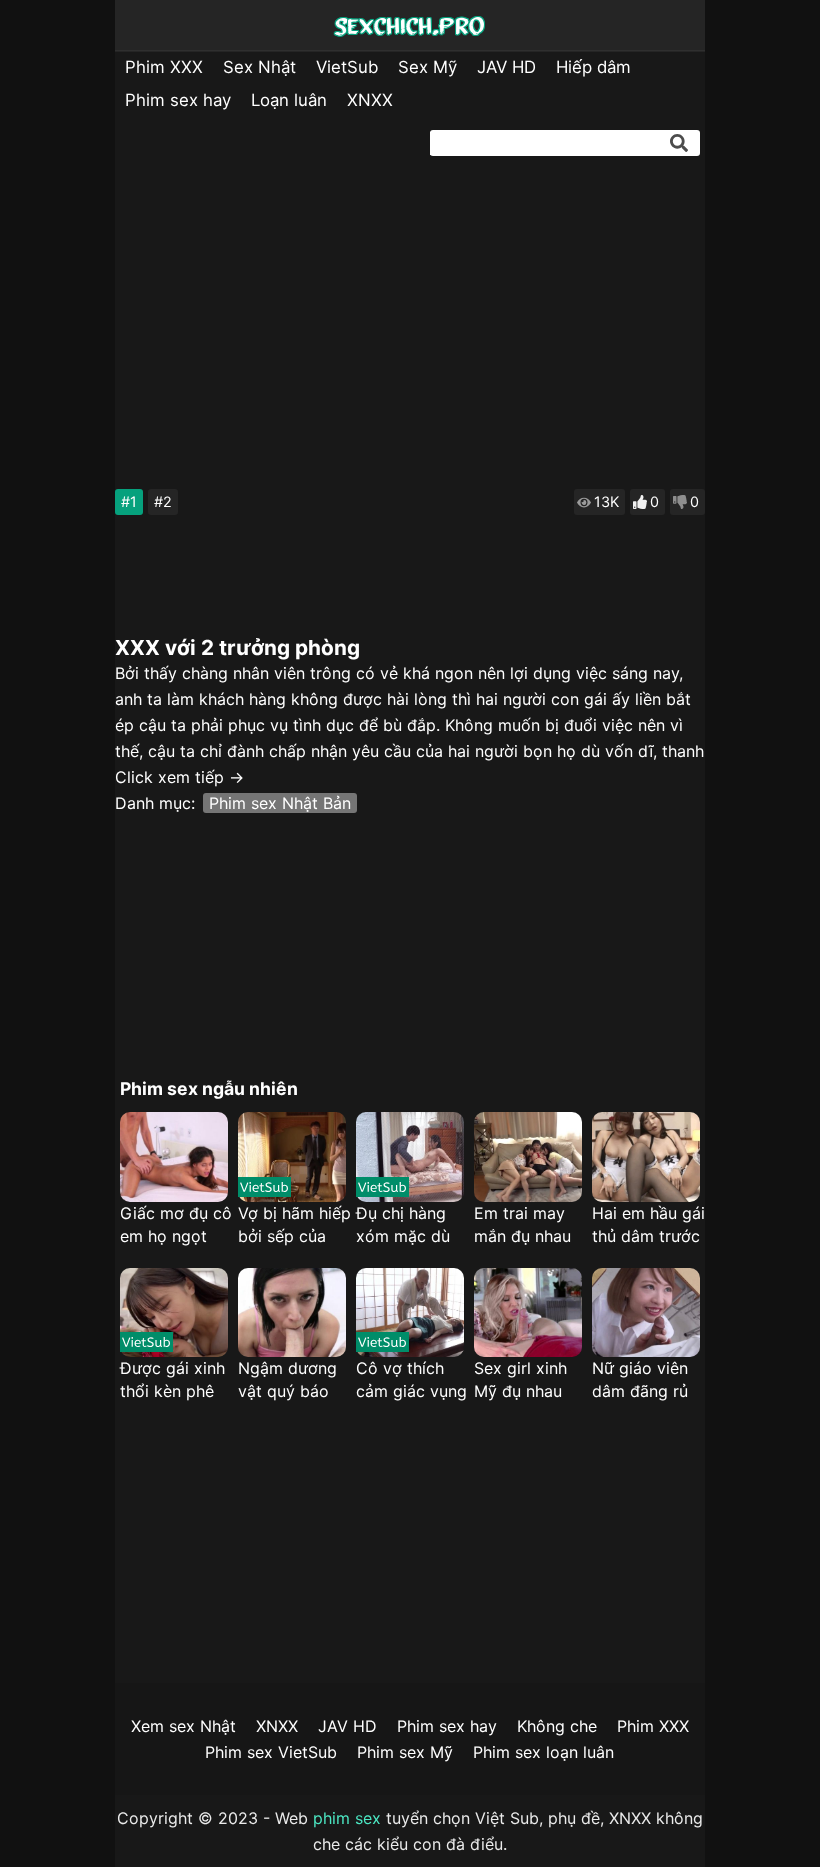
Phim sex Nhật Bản (280, 803)
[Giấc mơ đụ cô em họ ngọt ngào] (174, 1157)
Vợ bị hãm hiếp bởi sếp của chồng (294, 1225)
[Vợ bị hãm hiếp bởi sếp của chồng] (292, 1157)
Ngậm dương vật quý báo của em (287, 1380)
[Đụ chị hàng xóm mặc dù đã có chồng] (410, 1157)
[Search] (679, 143)
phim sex (347, 1818)
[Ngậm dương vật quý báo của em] (292, 1313)
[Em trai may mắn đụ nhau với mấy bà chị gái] (528, 1157)
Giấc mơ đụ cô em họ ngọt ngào (176, 1225)
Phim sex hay (178, 100)
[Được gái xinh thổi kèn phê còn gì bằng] (174, 1313)
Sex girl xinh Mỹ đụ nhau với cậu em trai (530, 1380)
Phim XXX (164, 67)
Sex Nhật (259, 67)
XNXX (370, 100)
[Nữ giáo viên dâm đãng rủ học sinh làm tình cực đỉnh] (646, 1313)
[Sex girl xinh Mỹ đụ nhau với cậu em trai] (528, 1313)
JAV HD (506, 67)
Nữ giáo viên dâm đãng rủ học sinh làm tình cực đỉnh (641, 1380)
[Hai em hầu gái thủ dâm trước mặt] (646, 1157)
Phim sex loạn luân (543, 1752)
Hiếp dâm (593, 67)
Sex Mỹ (427, 67)
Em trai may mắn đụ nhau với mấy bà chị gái (529, 1225)
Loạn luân (289, 100)
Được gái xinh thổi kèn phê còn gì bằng (172, 1380)
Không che (557, 1726)
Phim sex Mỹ (405, 1752)
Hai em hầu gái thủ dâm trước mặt (648, 1225)
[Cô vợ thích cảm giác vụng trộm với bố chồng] (410, 1313)
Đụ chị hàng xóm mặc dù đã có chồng (403, 1225)
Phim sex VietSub (271, 1752)
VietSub (347, 67)
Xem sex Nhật (183, 1726)
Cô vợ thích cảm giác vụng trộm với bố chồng (411, 1380)
